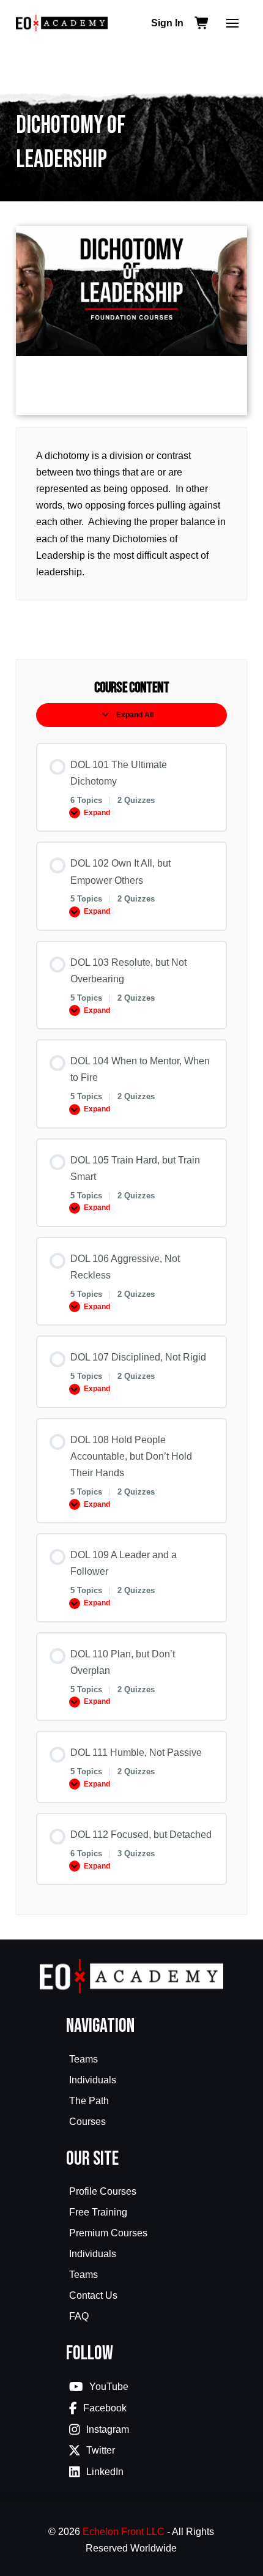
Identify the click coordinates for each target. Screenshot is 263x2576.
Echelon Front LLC (124, 2532)
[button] (232, 23)
